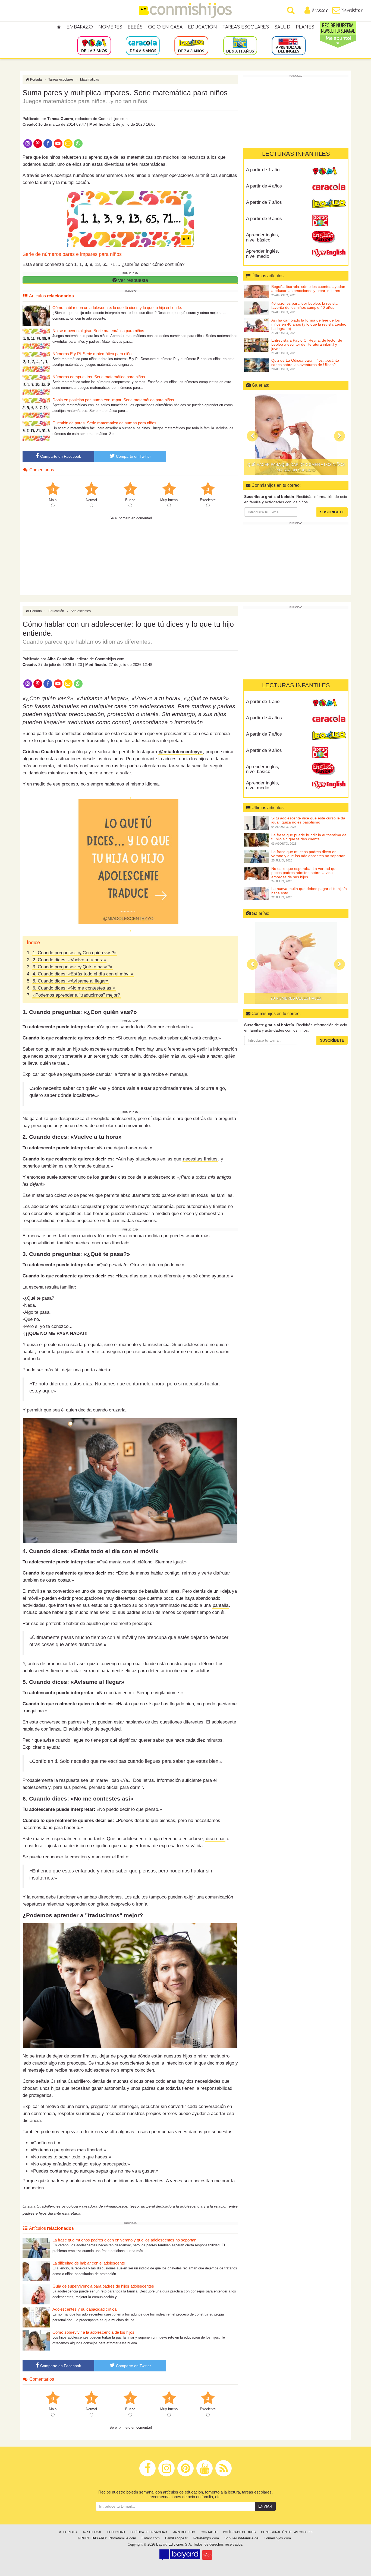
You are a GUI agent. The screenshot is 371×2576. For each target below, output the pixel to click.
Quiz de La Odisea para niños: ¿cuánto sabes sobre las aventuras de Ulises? (305, 362)
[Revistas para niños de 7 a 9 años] (191, 45)
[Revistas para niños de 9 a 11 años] (240, 45)
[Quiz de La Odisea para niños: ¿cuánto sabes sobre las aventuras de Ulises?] (256, 365)
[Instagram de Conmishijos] (28, 143)
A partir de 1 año (263, 170)
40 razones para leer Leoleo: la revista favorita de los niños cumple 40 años (304, 305)
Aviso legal (92, 2532)
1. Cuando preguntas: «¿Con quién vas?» (75, 953)
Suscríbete (332, 512)
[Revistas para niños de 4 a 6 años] (143, 45)
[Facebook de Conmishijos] (48, 143)
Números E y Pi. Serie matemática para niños (93, 354)
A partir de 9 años (264, 219)
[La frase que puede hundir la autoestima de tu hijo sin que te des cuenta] (256, 839)
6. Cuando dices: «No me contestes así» (74, 988)
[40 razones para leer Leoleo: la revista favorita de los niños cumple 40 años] (256, 308)
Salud (282, 27)
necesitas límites (200, 1159)
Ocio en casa (165, 27)
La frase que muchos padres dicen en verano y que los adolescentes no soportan (124, 2240)
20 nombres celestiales (296, 998)
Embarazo (80, 27)
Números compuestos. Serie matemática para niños (99, 377)
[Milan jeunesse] (207, 2555)
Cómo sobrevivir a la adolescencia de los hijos (93, 2332)
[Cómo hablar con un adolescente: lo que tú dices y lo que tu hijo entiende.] (36, 315)
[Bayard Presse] (180, 2555)
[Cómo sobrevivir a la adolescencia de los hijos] (36, 2340)
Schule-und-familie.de (241, 2538)
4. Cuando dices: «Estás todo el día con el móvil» (83, 974)
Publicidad (116, 2532)
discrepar (215, 1839)
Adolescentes (81, 611)
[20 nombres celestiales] (296, 963)
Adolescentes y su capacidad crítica (84, 2309)
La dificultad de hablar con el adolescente (89, 2263)
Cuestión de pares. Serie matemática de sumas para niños (104, 423)
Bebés (135, 27)
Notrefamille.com (123, 2538)
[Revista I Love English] (329, 253)
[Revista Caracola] (329, 188)
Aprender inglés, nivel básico (263, 237)
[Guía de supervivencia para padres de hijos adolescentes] (36, 2294)
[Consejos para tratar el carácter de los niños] (296, 435)
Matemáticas (89, 79)
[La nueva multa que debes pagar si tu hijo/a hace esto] (256, 893)
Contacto (209, 2532)
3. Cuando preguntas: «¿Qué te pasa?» (72, 967)
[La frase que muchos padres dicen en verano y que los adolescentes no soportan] (36, 2248)
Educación (202, 27)
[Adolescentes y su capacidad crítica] (36, 2317)
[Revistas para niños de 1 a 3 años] (94, 45)
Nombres (110, 27)
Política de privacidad (149, 2532)
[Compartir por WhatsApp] (78, 143)
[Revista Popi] (329, 172)
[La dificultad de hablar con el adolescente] (36, 2271)
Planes (305, 27)
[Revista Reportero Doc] (329, 221)
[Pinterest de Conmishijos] (38, 143)
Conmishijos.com (277, 2538)
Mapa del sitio (184, 2532)
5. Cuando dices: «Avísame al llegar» (70, 981)
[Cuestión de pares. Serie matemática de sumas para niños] (36, 431)
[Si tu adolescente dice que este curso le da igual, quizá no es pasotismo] (256, 823)
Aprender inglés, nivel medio (263, 254)
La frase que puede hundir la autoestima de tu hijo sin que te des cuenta (309, 837)
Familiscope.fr (176, 2538)
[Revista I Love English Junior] (329, 237)
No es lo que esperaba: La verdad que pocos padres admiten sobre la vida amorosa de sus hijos (304, 873)
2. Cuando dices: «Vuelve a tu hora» (69, 960)
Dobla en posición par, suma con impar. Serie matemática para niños (113, 400)
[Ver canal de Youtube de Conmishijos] (58, 143)
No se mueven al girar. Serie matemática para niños (98, 331)
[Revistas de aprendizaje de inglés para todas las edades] (289, 45)
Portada (36, 79)
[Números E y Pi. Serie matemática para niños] (36, 362)
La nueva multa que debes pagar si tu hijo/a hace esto (309, 891)
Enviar (265, 2506)
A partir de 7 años (264, 202)
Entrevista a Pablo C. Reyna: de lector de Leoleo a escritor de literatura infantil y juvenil (307, 344)
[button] (252, 436)
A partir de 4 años (264, 186)
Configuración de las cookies (287, 2532)
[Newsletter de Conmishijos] (68, 143)
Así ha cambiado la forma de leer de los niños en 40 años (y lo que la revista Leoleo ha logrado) (309, 324)
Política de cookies (239, 2532)
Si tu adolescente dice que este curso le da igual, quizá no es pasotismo (308, 820)
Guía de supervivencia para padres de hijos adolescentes (103, 2286)
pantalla (221, 1605)
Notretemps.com (206, 2538)
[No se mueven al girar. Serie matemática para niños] (36, 338)
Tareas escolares (246, 27)
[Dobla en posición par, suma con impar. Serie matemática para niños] (36, 408)
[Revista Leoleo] (329, 204)
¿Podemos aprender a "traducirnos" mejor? (76, 995)
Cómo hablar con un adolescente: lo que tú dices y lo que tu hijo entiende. (117, 308)
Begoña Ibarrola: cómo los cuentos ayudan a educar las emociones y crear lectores (308, 289)
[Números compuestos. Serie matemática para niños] (36, 385)
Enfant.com (151, 2538)
